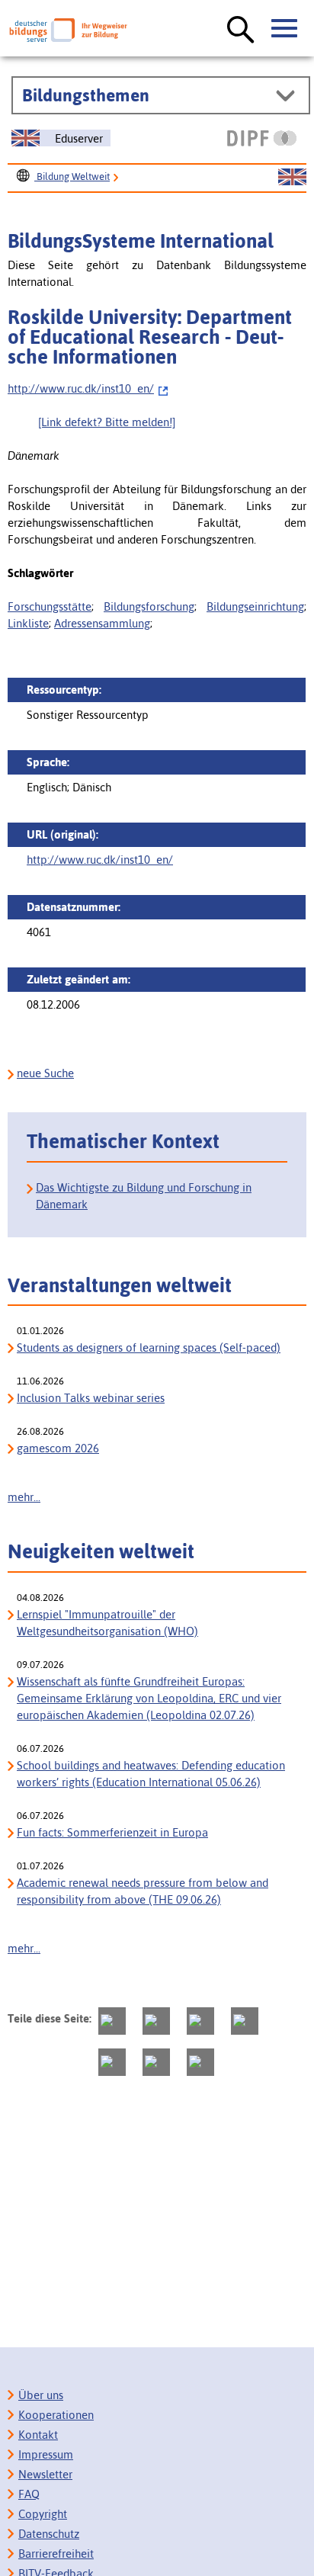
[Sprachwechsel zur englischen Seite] (292, 178)
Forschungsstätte (50, 606)
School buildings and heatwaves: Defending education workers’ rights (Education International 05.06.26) (151, 1774)
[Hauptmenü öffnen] (285, 29)
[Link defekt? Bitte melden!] (107, 422)
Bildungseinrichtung (255, 606)
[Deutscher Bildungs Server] (68, 30)
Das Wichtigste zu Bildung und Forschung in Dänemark (144, 1196)
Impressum (46, 2454)
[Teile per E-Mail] (156, 2062)
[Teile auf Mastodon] (112, 2021)
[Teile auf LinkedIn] (112, 2062)
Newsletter (45, 2474)
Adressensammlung (102, 623)
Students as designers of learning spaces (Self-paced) (149, 1347)
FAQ (29, 2494)
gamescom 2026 (58, 1448)
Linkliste (28, 623)
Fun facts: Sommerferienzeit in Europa (112, 1832)
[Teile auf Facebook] (156, 2021)
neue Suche (45, 1073)
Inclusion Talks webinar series (91, 1398)
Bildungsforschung (149, 606)
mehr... (24, 1497)
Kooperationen (56, 2415)
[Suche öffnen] (241, 30)
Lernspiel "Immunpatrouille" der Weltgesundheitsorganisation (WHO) (107, 1623)
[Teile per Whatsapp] (245, 2021)
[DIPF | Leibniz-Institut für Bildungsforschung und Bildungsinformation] (262, 138)
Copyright (43, 2514)
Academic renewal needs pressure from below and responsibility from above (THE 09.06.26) (143, 1891)
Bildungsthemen (86, 95)
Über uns (41, 2395)
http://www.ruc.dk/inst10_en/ (81, 388)
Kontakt (38, 2435)
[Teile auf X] (200, 2021)
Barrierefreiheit (56, 2554)
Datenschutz (49, 2534)
